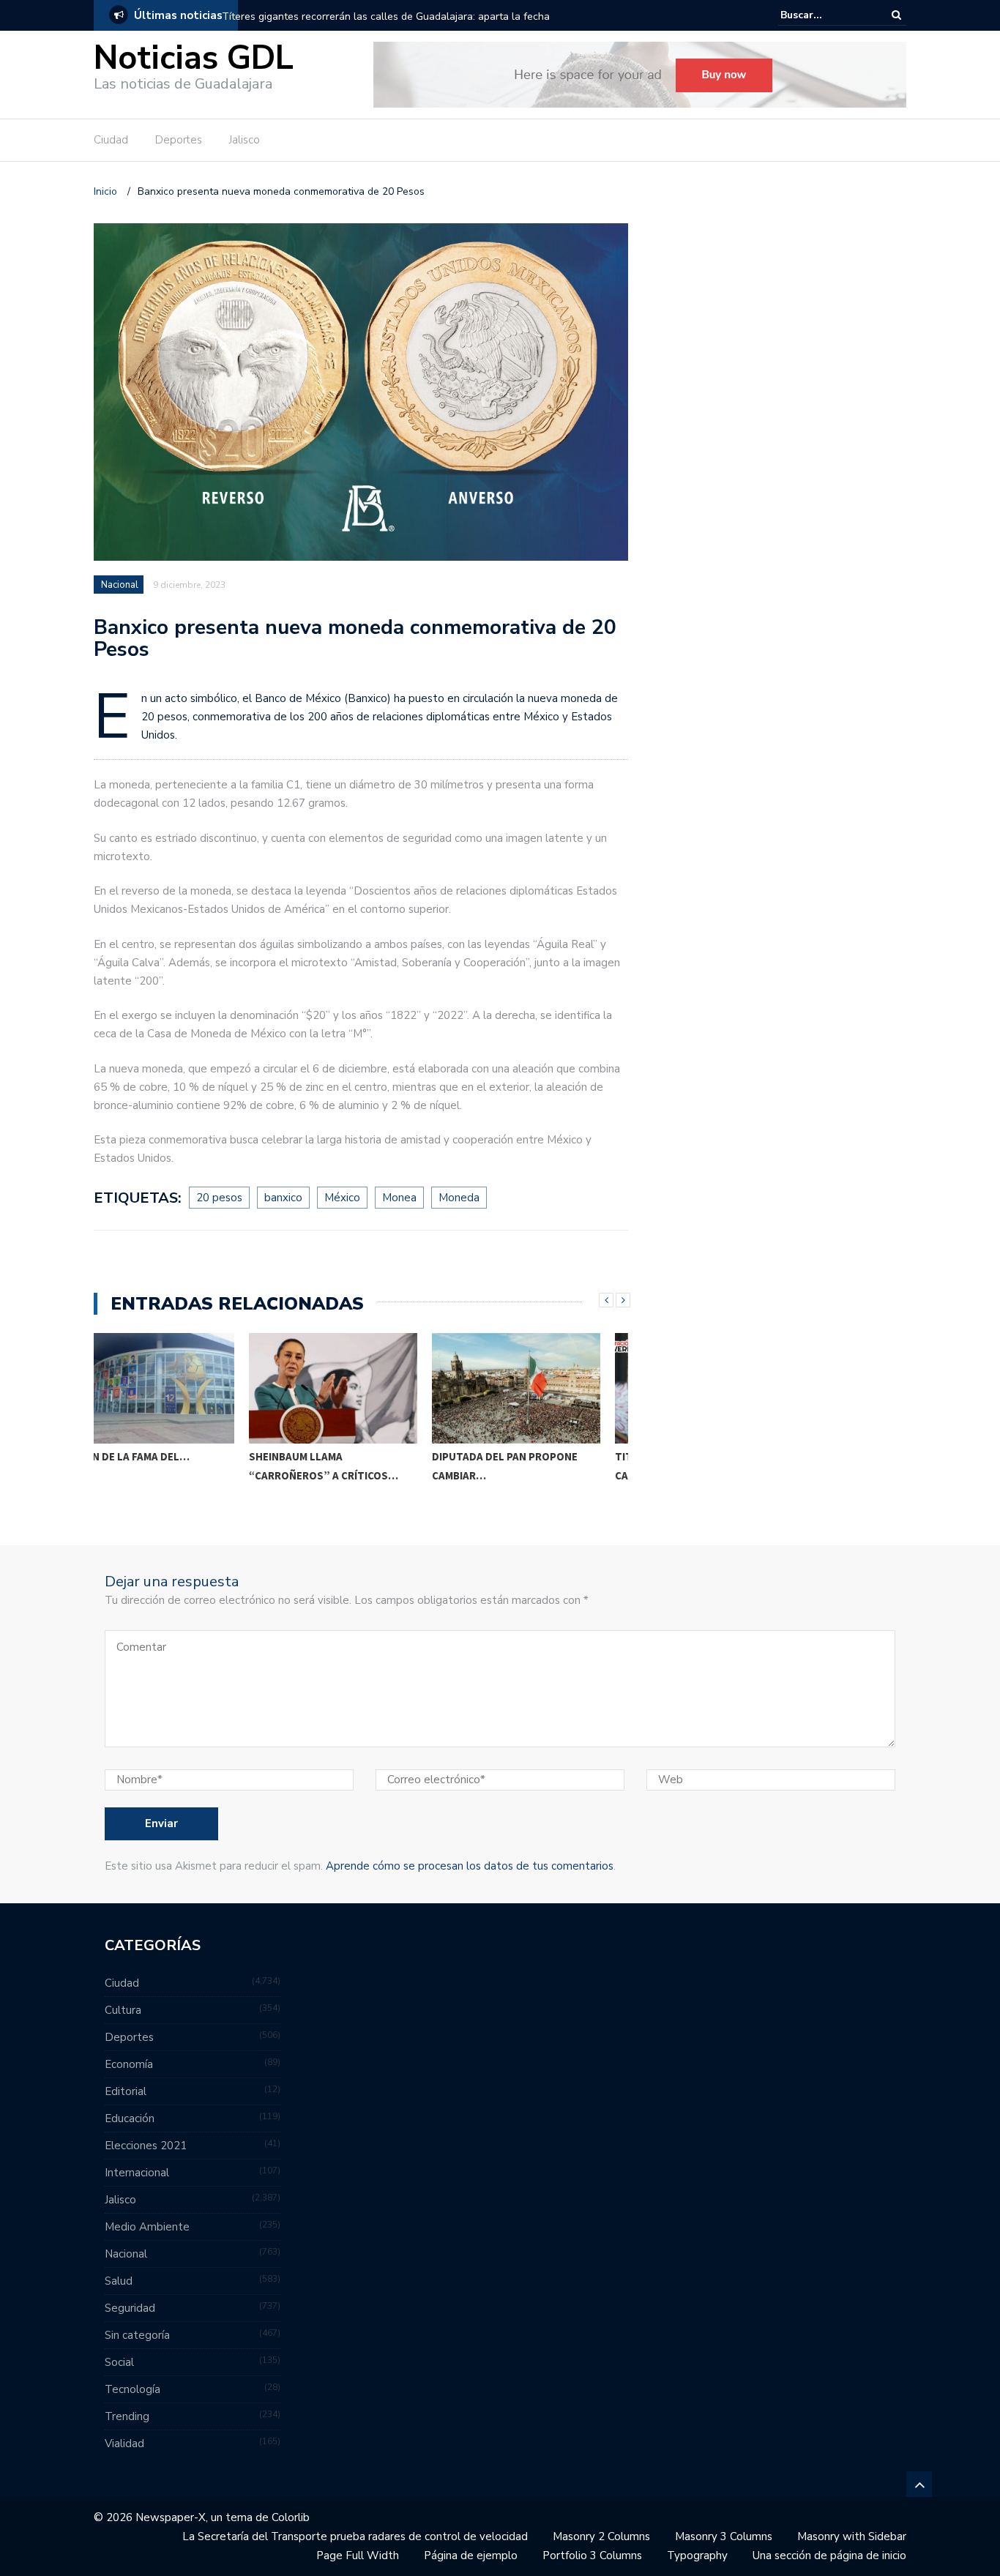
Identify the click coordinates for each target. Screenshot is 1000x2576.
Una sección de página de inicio (829, 2556)
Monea (399, 1198)
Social (119, 2362)
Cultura (123, 2010)
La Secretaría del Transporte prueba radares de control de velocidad (355, 2536)
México (342, 1198)
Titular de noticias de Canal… (522, 1466)
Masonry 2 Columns (601, 2536)
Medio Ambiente (147, 2227)
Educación (130, 2118)
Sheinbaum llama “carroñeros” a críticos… (168, 1466)
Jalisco (245, 140)
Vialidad (124, 2444)
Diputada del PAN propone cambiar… (350, 1466)
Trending (127, 2416)
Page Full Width (358, 2556)
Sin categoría (137, 2335)
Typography (697, 2556)
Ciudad (111, 140)
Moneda (459, 1198)
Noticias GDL (194, 58)
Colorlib (291, 2517)
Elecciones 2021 (146, 2146)
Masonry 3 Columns (724, 2536)
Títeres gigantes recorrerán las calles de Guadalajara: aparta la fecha (386, 16)
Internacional (137, 2173)
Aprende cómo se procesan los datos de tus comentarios (470, 1866)
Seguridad (130, 2308)
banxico (283, 1198)
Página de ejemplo (471, 2556)
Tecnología (133, 2389)
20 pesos (219, 1198)
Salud (119, 2281)
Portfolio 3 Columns (592, 2556)
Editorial (126, 2091)
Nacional (120, 585)
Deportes (179, 140)
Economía (129, 2064)
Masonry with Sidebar (852, 2536)
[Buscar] (896, 15)
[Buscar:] (825, 15)
